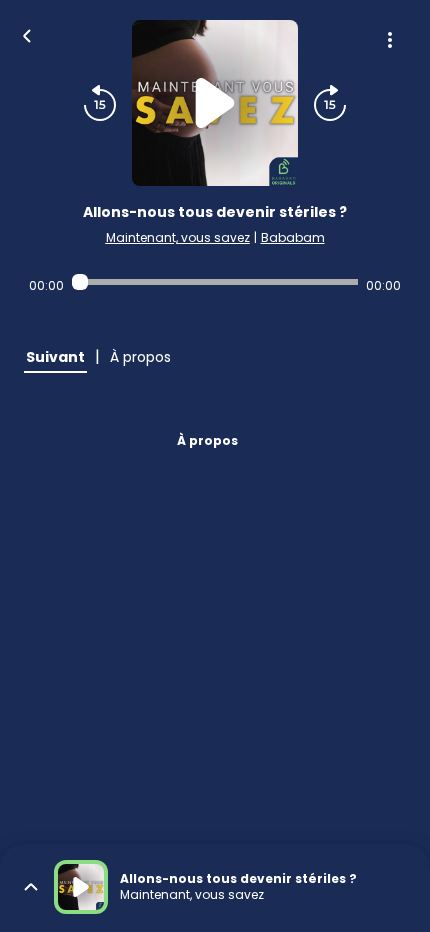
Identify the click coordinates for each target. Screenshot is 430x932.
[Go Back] (27, 34)
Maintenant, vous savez (178, 237)
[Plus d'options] (390, 40)
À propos (207, 440)
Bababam (293, 237)
